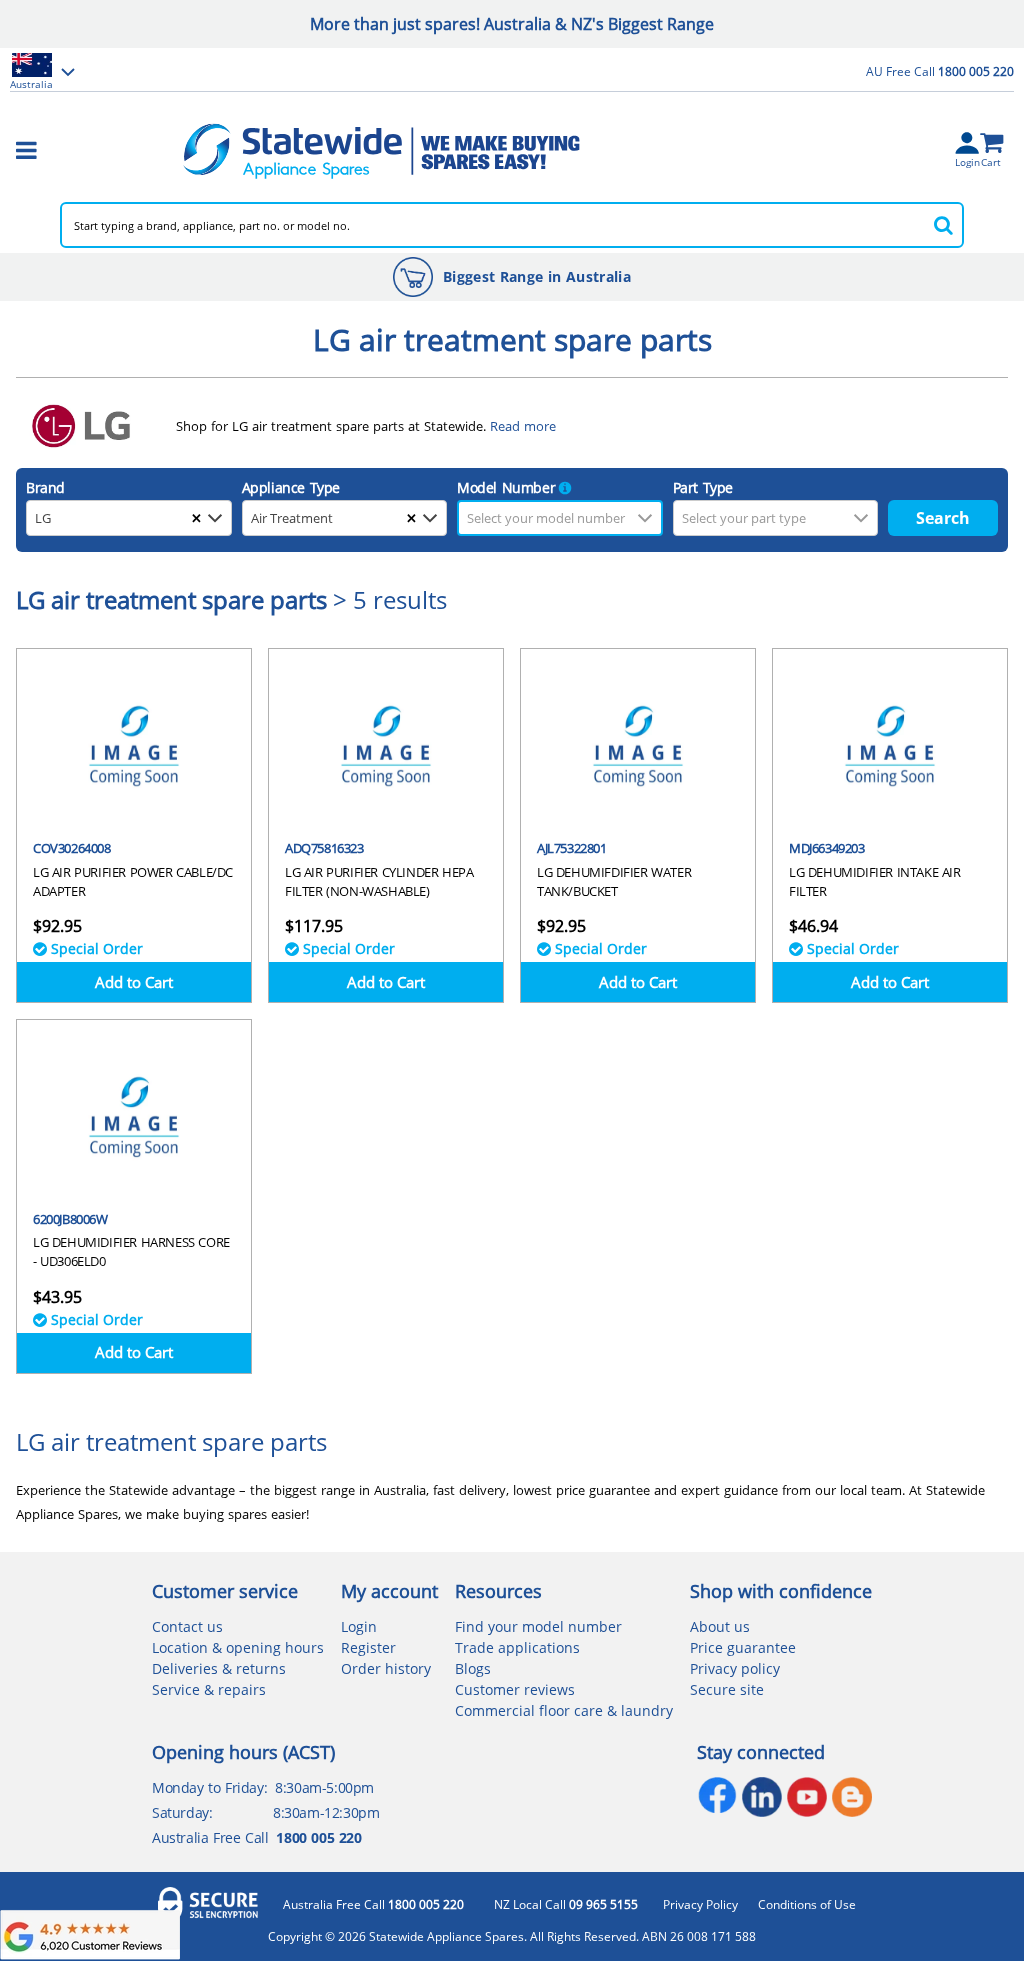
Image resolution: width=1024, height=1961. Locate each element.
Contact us (187, 1626)
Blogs (473, 1668)
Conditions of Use (807, 1905)
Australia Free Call (373, 1905)
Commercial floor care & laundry (564, 1710)
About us (720, 1626)
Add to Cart (134, 982)
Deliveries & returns (219, 1668)
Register (368, 1647)
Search (943, 518)
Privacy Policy (700, 1905)
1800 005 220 (318, 1837)
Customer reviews (515, 1689)
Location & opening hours (238, 1647)
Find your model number (538, 1626)
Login (359, 1626)
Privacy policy (735, 1668)
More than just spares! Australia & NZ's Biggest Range (512, 24)
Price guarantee (743, 1647)
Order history (386, 1668)
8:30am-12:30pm (326, 1812)
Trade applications (517, 1647)
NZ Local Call (566, 1905)
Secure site (727, 1689)
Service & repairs (209, 1689)
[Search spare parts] (944, 225)
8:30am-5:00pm (324, 1787)
